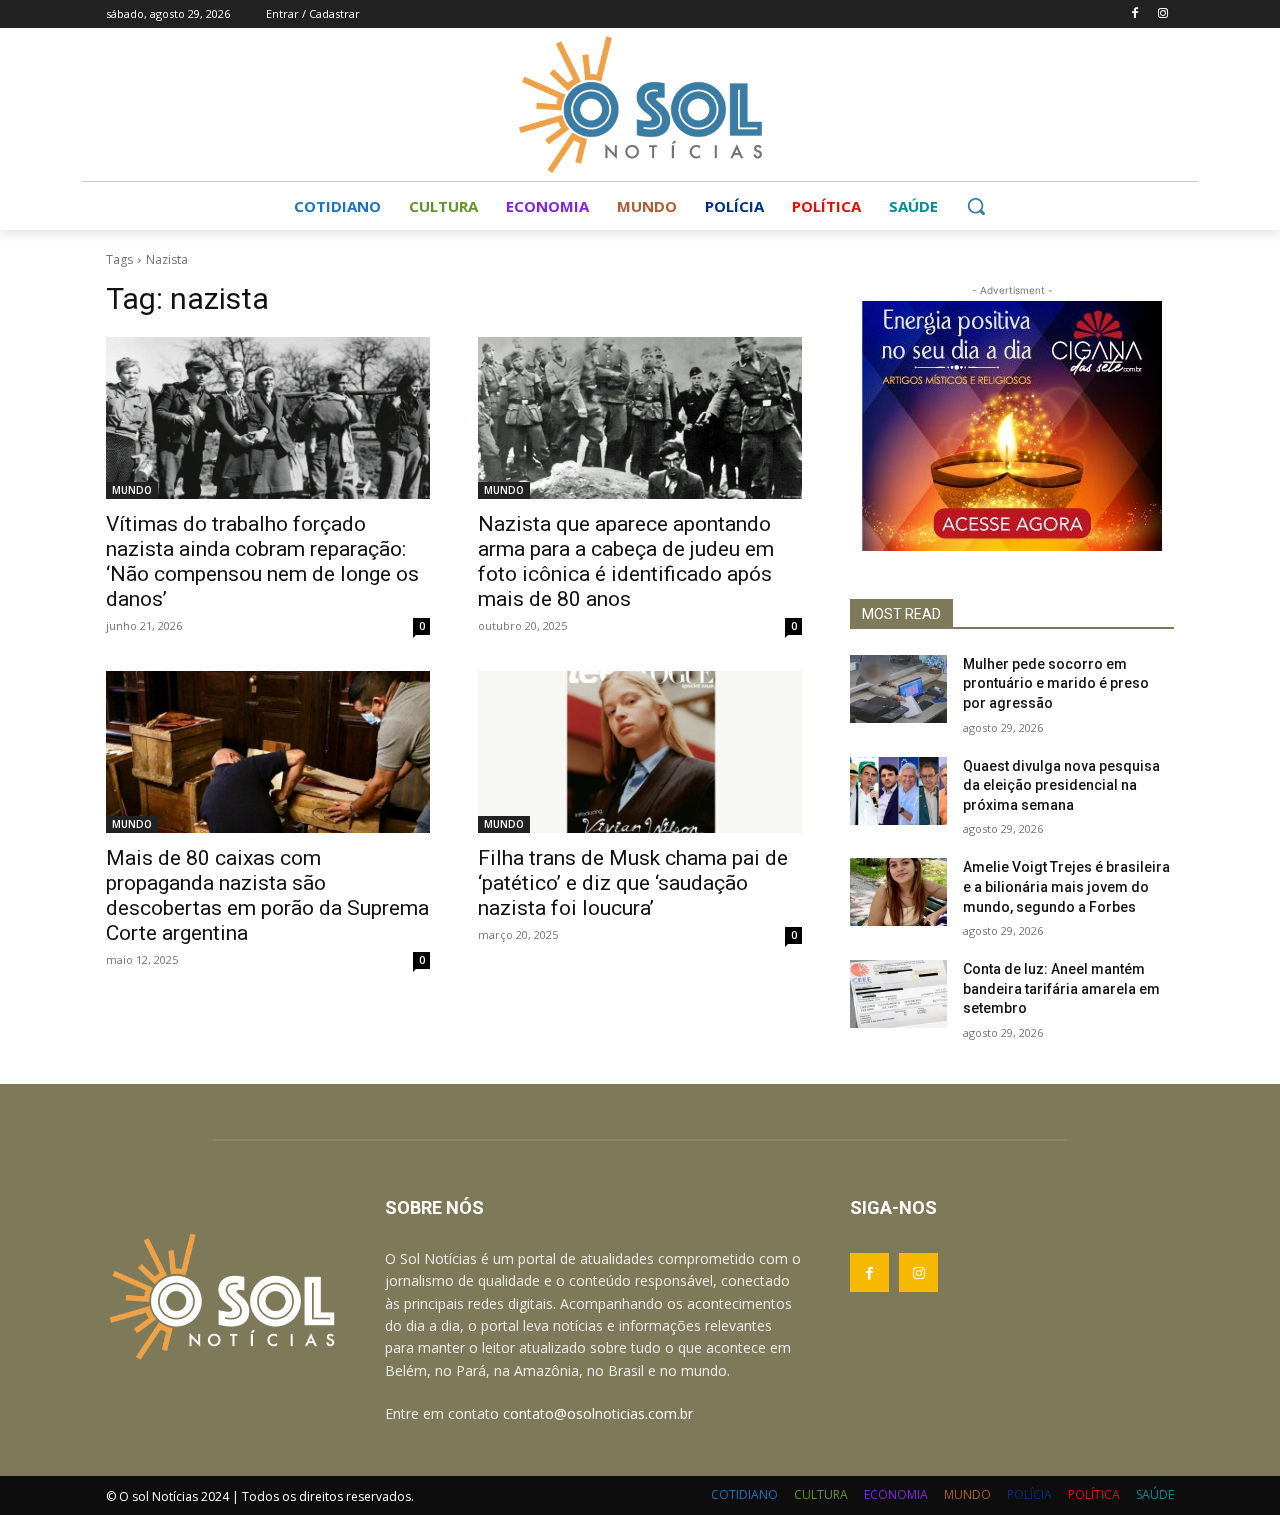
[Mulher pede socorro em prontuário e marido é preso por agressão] (898, 689)
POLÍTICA (1094, 1494)
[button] (976, 206)
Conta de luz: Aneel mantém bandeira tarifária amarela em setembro (1061, 988)
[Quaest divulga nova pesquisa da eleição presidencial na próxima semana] (898, 791)
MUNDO (132, 490)
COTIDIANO (744, 1494)
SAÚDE (1155, 1494)
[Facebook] (1134, 14)
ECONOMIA (896, 1494)
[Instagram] (1162, 14)
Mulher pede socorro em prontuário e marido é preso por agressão (1056, 683)
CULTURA (821, 1494)
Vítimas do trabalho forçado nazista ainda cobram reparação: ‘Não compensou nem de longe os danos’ (262, 561)
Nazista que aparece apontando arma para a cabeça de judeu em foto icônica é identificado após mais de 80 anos (626, 561)
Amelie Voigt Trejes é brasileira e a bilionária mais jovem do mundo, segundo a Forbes (1066, 886)
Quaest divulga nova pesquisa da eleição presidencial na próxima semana (1061, 785)
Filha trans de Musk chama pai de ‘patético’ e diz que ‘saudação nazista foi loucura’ (633, 883)
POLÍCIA (1029, 1494)
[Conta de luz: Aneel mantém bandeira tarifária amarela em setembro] (898, 994)
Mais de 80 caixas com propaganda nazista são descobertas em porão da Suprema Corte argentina (267, 895)
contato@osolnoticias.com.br (598, 1413)
